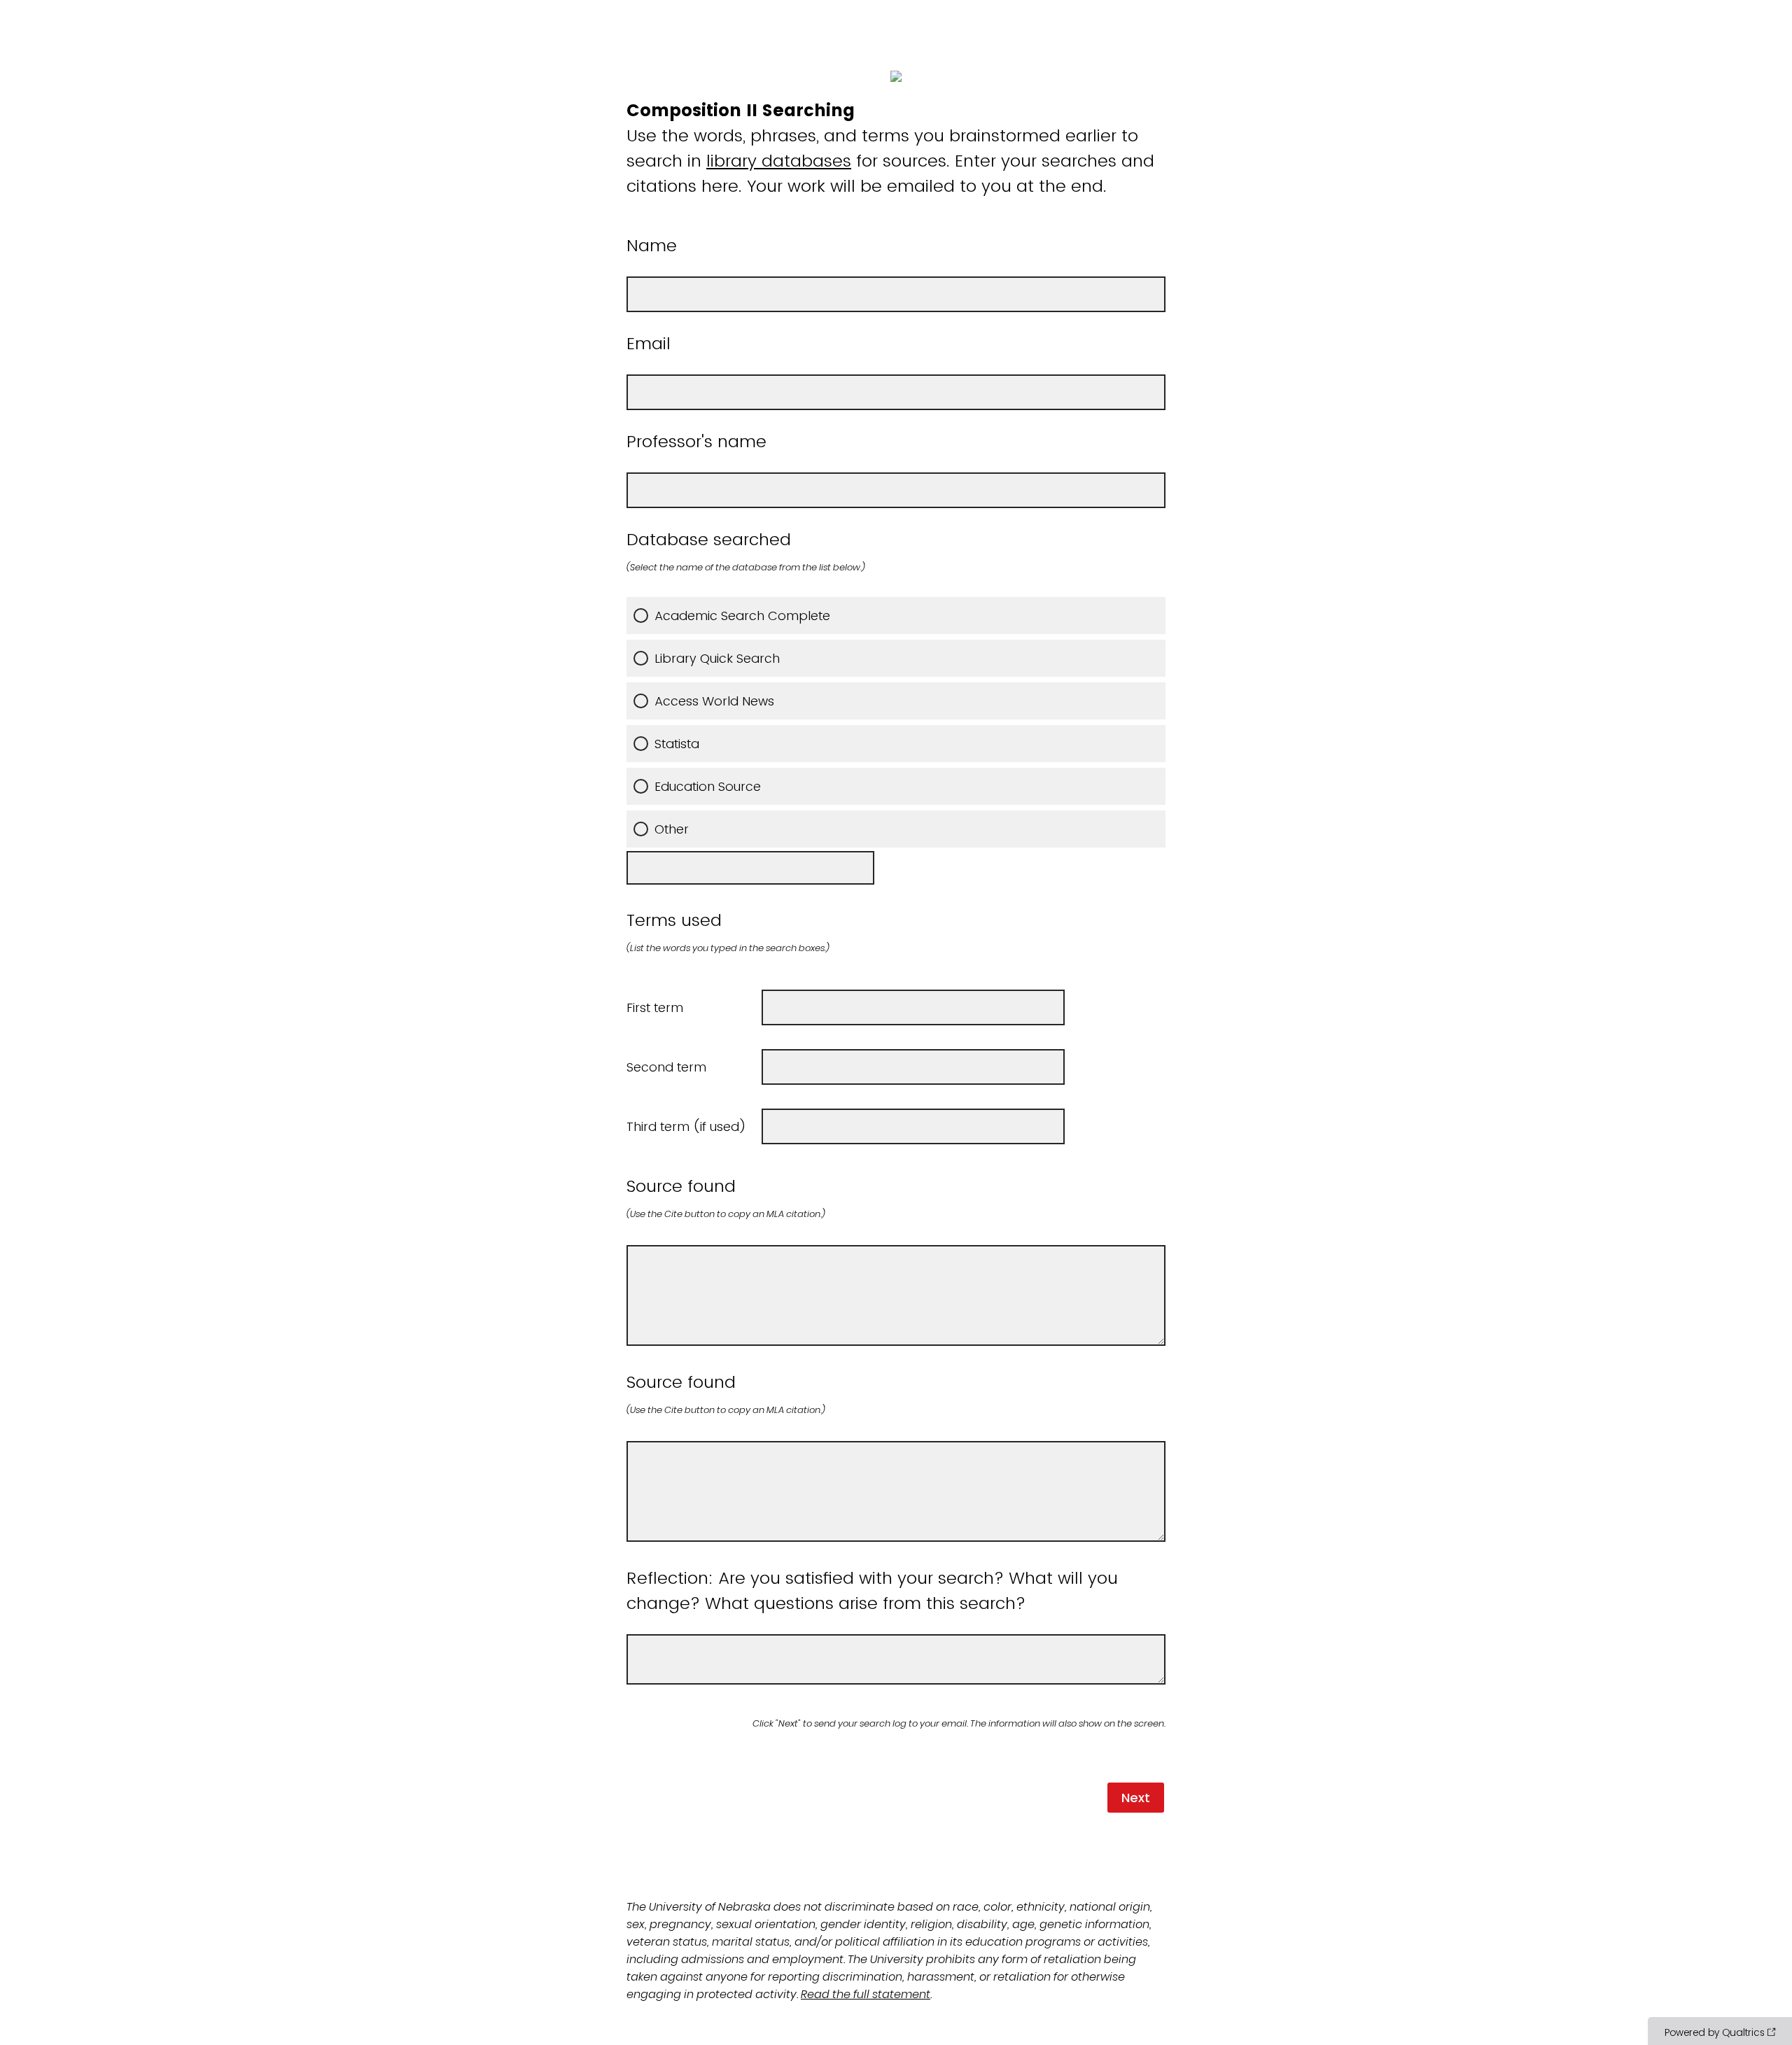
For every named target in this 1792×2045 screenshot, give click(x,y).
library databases (779, 161)
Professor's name (696, 441)
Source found (726, 1197)
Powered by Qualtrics (1715, 2032)
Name (652, 245)
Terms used (728, 932)
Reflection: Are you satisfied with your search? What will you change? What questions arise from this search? (872, 1590)
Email (649, 343)
